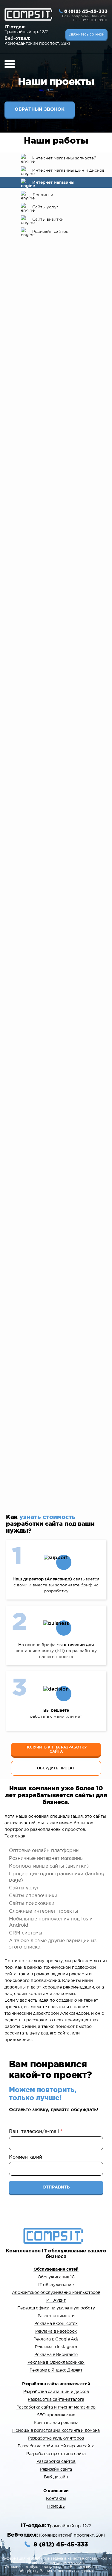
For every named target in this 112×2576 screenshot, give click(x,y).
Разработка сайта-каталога (56, 2400)
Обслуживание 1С (56, 2277)
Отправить (56, 2187)
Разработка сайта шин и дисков (56, 2392)
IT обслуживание (56, 2285)
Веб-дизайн (56, 2477)
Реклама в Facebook (56, 2332)
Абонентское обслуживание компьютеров (56, 2293)
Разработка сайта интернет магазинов (56, 2407)
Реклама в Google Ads (56, 2339)
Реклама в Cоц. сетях (56, 2324)
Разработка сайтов (56, 2462)
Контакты (56, 2499)
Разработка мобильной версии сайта (56, 2446)
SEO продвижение (56, 2415)
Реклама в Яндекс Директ (56, 2370)
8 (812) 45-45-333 (86, 11)
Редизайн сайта (56, 2469)
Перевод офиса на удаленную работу (56, 2308)
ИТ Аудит (56, 2300)
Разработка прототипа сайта (56, 2454)
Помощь (56, 2506)
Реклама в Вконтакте (56, 2355)
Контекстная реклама (56, 2423)
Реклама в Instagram (56, 2347)
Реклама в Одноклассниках (56, 2363)
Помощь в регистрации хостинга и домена (56, 2431)
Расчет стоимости (56, 2316)
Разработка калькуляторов (56, 2438)
